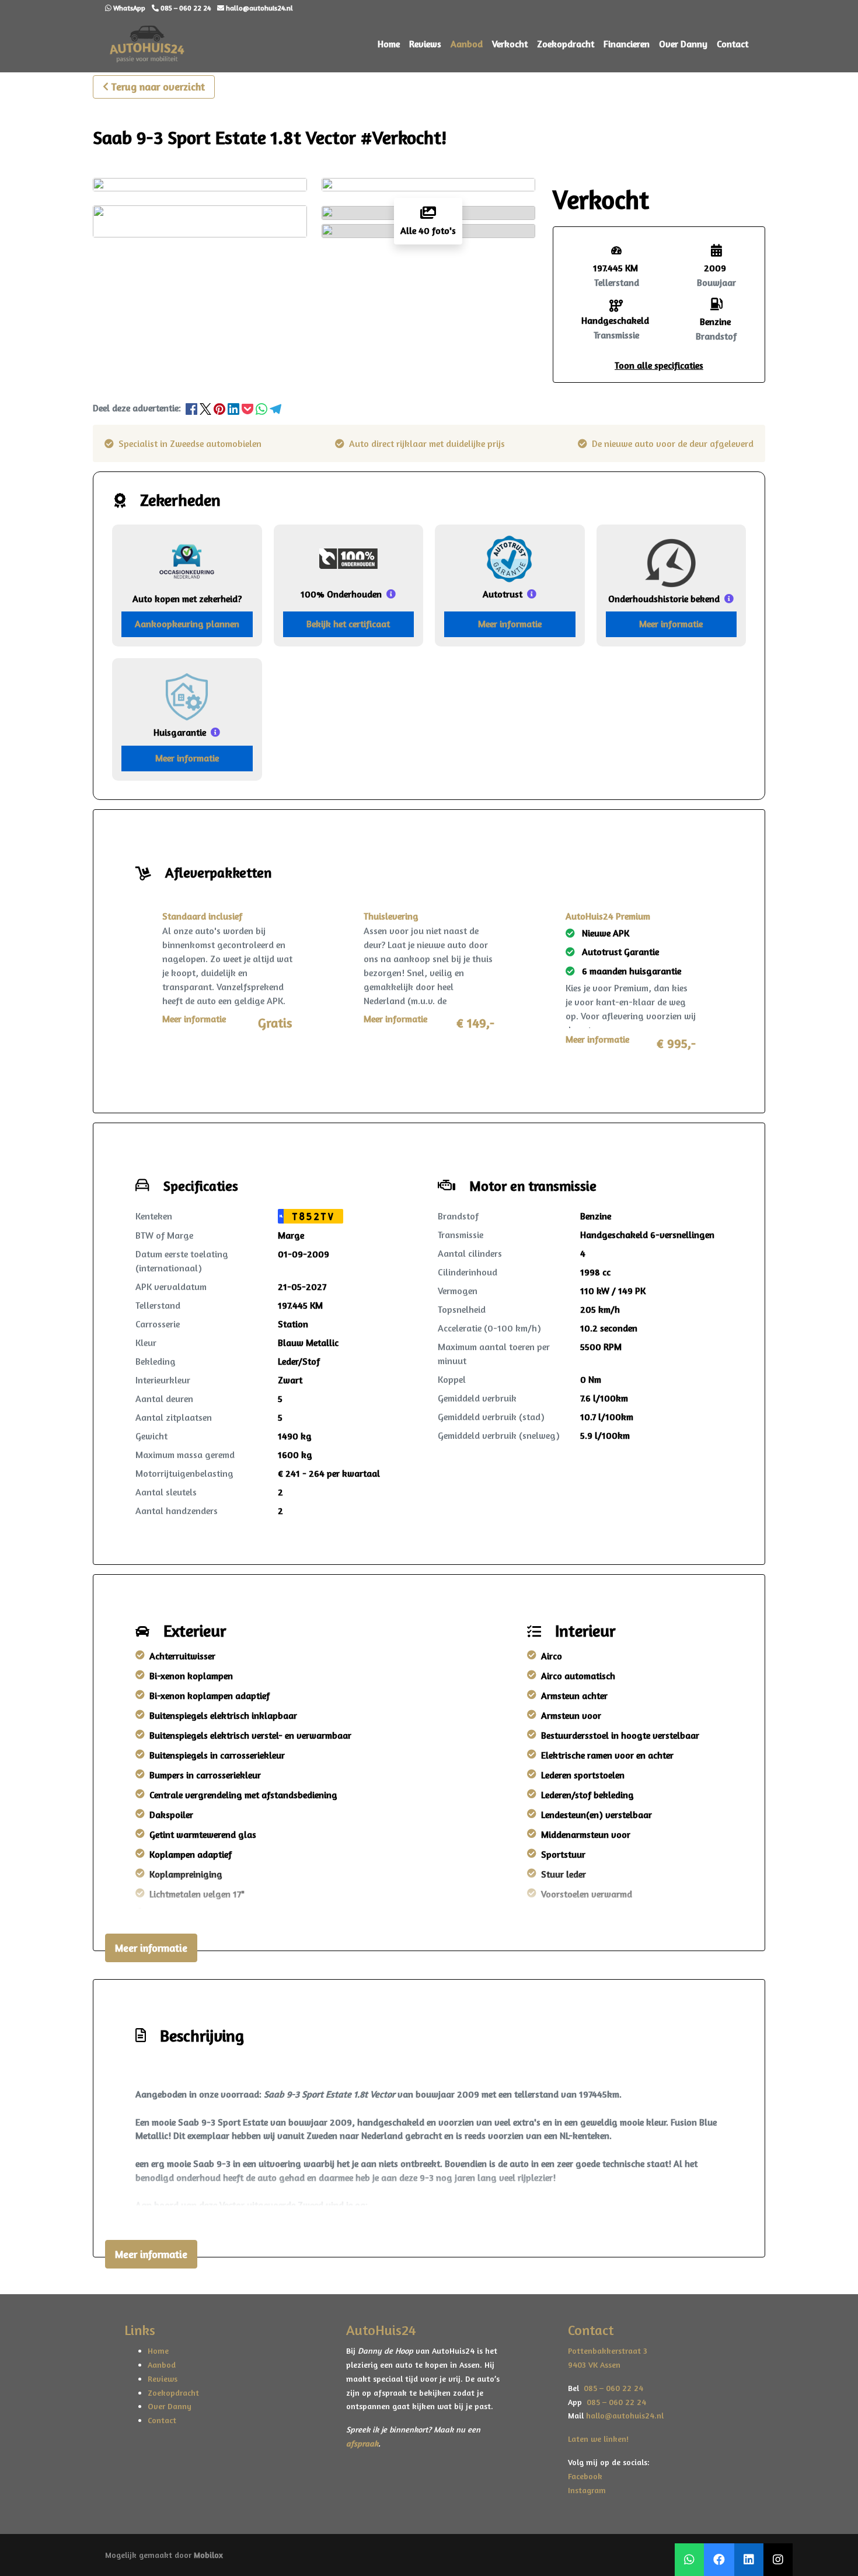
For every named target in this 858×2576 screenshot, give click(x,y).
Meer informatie (510, 624)
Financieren (627, 44)
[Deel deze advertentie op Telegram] (275, 408)
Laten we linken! (599, 2439)
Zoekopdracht (566, 44)
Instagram (587, 2490)
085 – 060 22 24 (611, 2388)
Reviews (425, 44)
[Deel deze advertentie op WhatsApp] (263, 408)
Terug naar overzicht (158, 86)
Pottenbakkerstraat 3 (608, 2350)
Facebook (585, 2476)
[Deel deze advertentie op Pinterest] (221, 408)
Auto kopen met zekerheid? (187, 599)
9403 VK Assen (594, 2364)
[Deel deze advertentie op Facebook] (193, 408)
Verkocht (510, 44)
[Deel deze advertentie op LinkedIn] (235, 408)
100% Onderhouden (341, 594)
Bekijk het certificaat (348, 624)
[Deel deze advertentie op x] (205, 408)
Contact (733, 44)
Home (389, 44)
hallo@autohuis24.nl (625, 2415)
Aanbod (467, 44)
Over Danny (683, 44)
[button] (659, 365)
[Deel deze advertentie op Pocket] (249, 408)
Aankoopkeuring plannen (187, 624)
